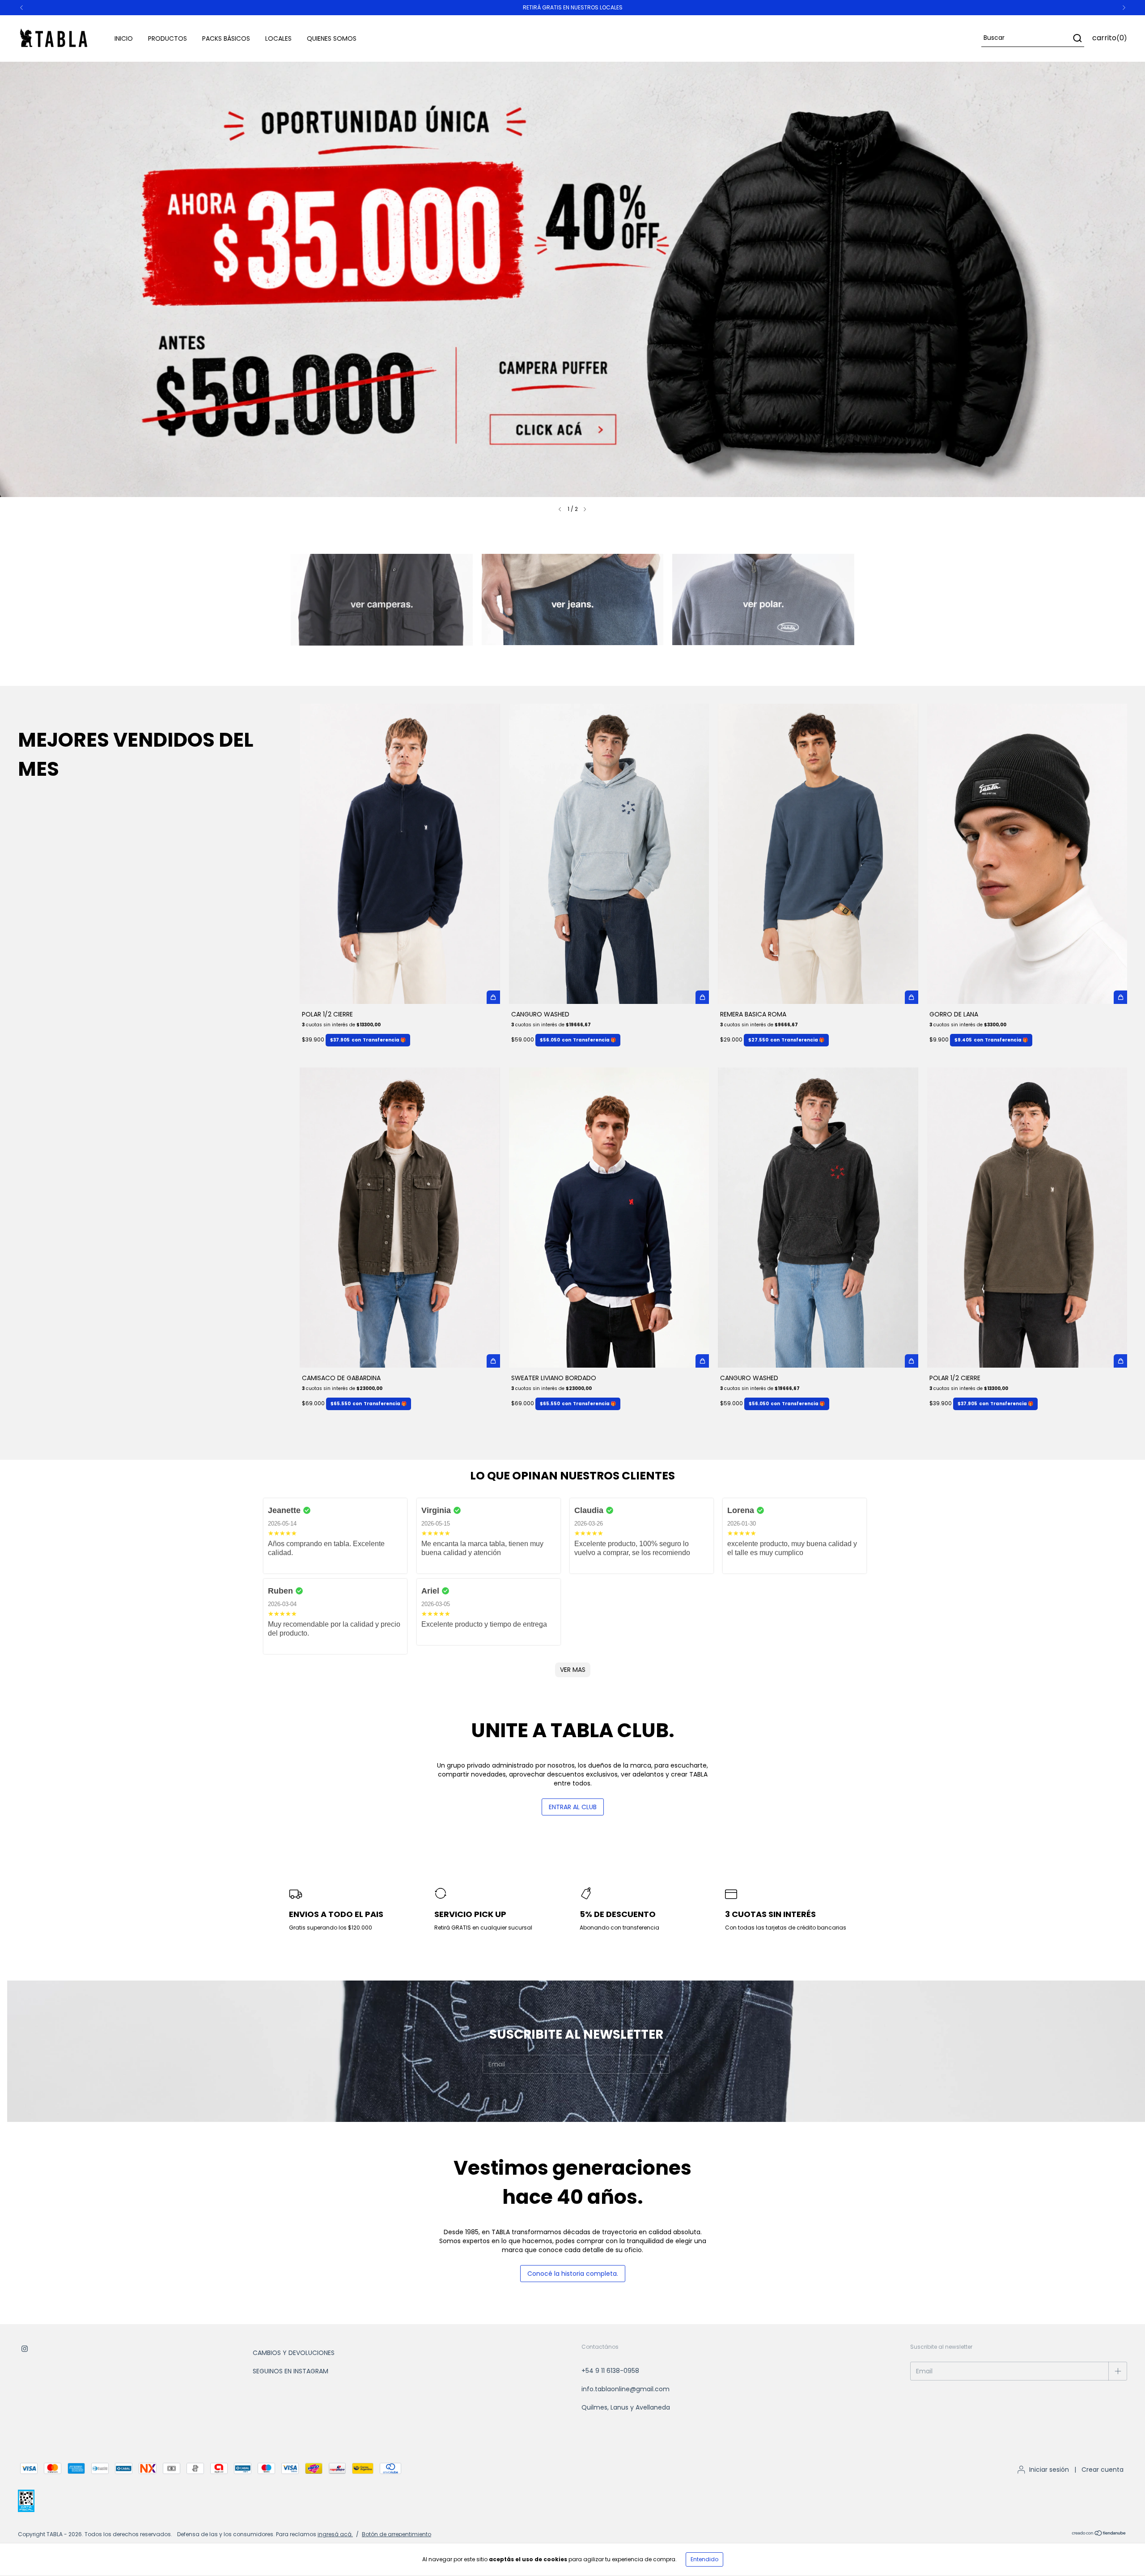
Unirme (634, 167)
